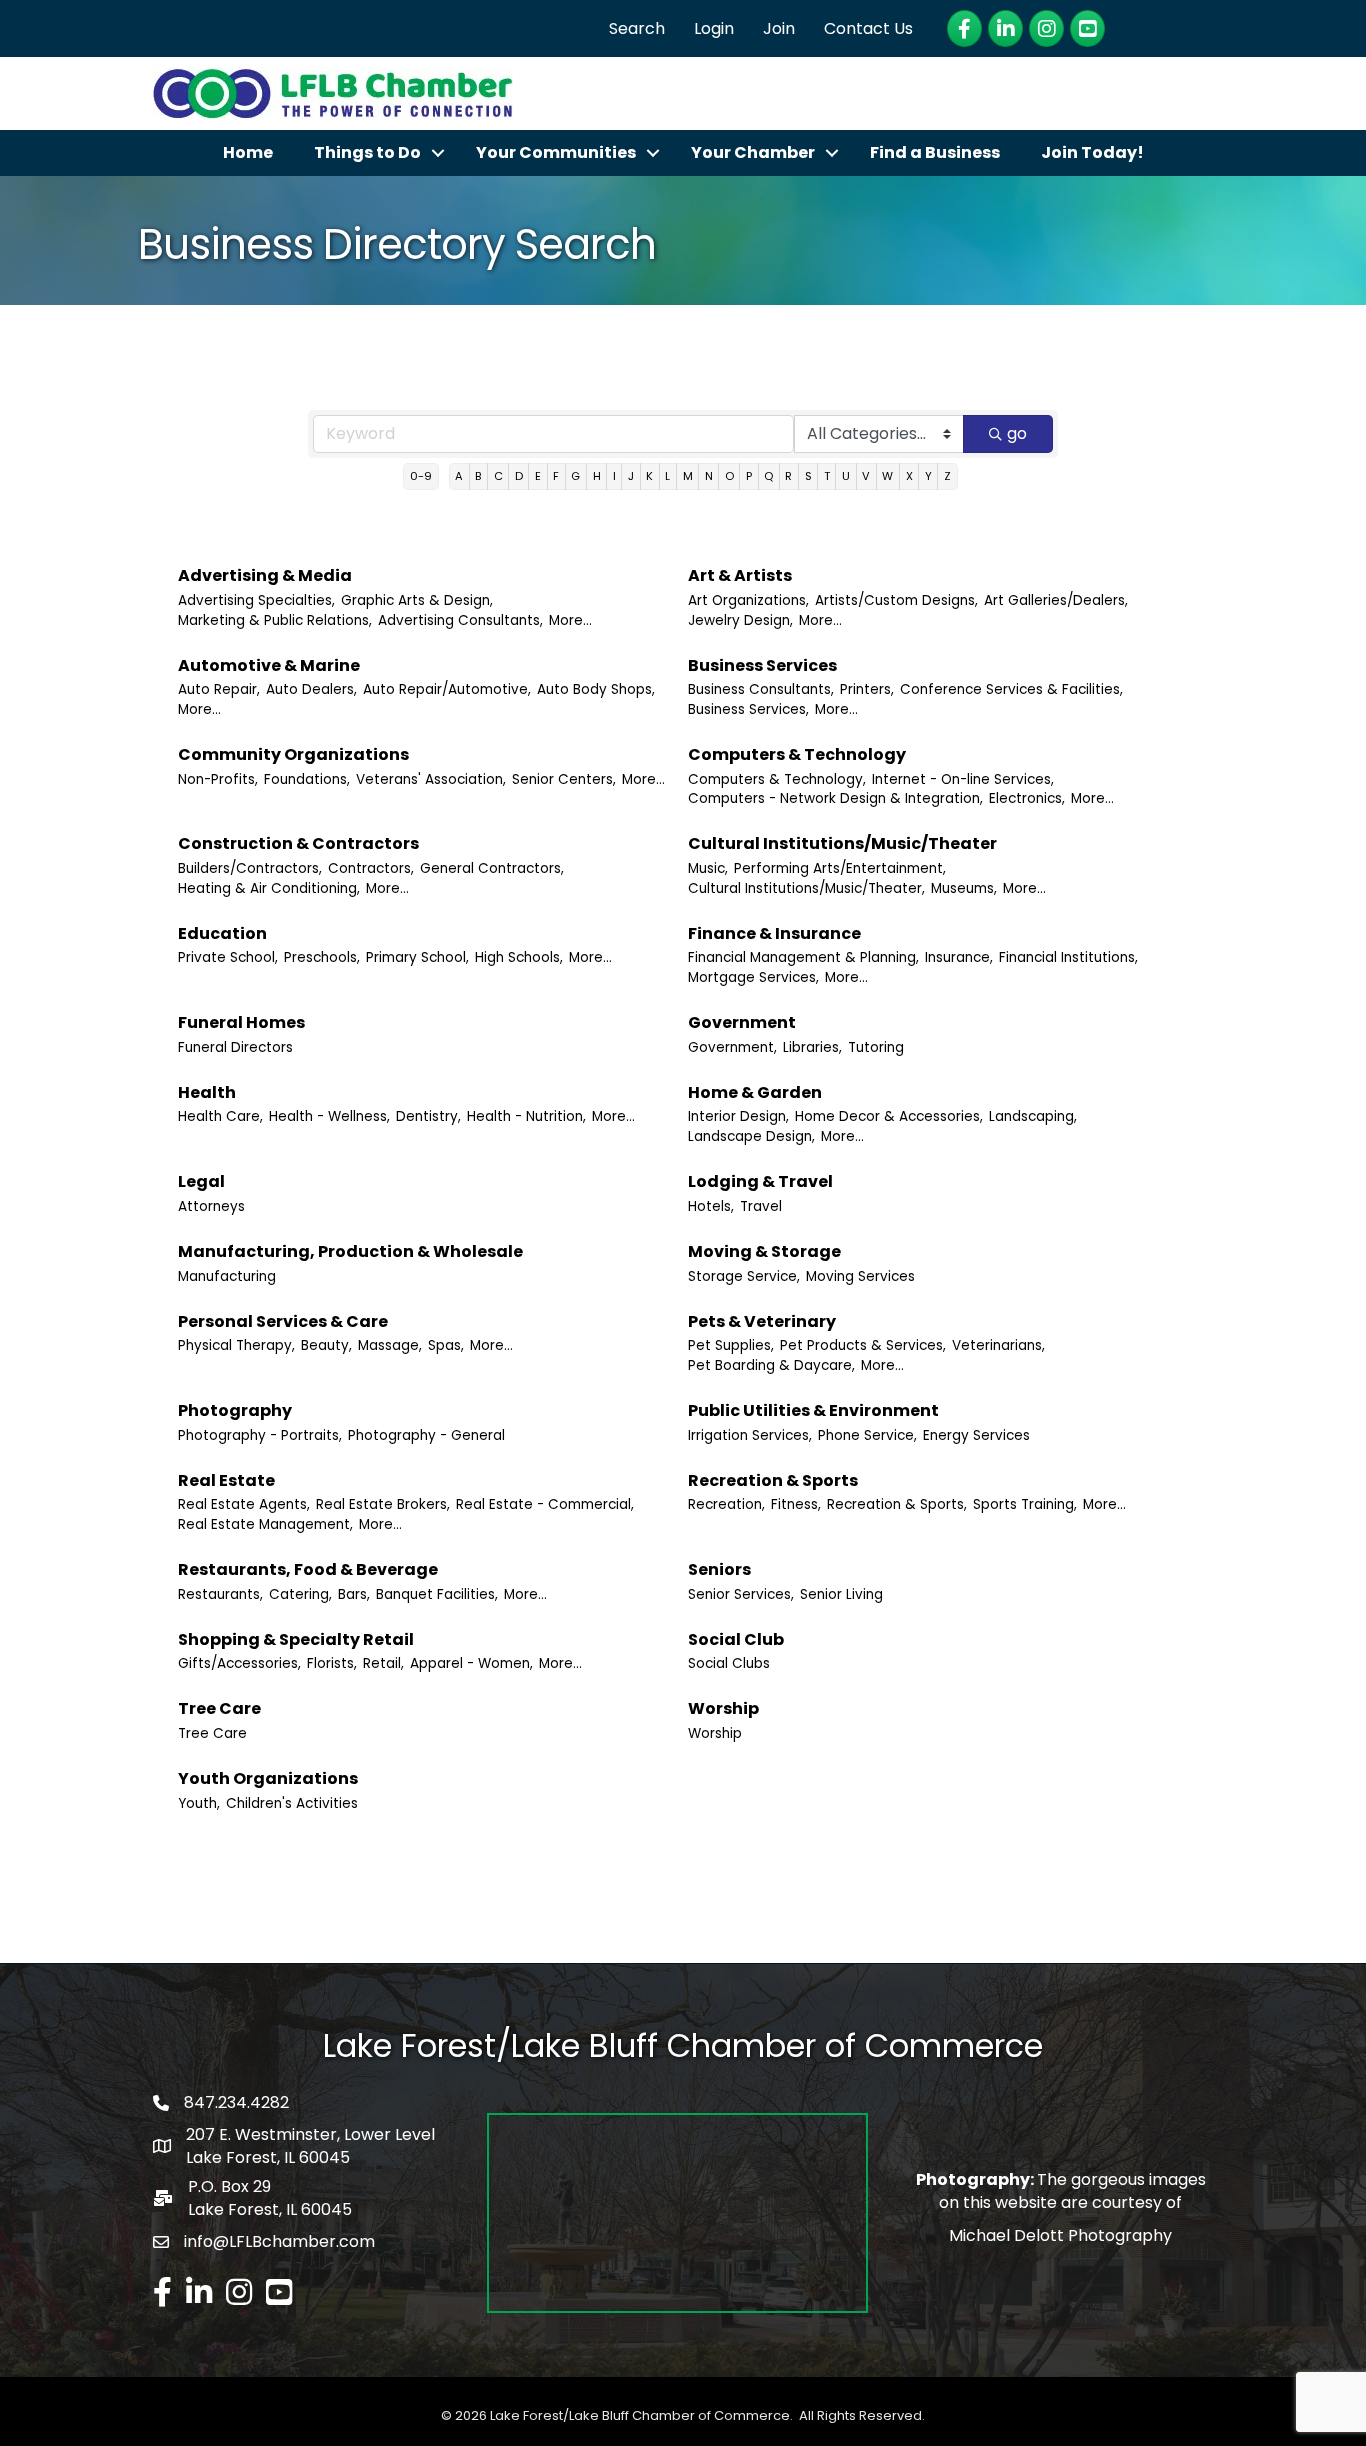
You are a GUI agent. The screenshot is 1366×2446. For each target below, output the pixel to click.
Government (742, 1022)
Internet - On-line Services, (963, 779)
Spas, (446, 1345)
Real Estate (226, 1480)
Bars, (354, 1594)
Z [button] (947, 476)
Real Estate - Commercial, (545, 1504)
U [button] (846, 476)
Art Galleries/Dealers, (1056, 600)
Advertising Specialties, (256, 600)
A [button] (459, 476)
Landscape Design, (751, 1136)
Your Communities (556, 152)
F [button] (556, 476)
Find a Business (935, 152)
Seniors (719, 1569)
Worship (723, 1708)
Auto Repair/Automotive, (447, 689)
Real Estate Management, (265, 1524)
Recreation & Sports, (897, 1504)
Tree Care (219, 1708)
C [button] (498, 476)
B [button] (478, 476)
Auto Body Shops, (596, 689)
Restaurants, (220, 1594)
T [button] (827, 476)
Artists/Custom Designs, (896, 600)
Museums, (964, 888)
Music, (708, 868)
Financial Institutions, (1068, 957)
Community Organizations (293, 754)
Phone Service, (867, 1435)
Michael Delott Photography (1060, 2235)
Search (637, 28)
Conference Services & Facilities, (1011, 689)
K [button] (649, 476)
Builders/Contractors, (250, 868)
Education (222, 933)
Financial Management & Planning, (803, 957)
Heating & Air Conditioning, (269, 888)
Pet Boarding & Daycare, (771, 1365)
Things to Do (367, 152)
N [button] (709, 476)
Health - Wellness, (329, 1116)
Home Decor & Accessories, (889, 1116)
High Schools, (519, 957)
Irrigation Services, (750, 1435)
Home (248, 152)
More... (570, 620)
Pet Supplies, (731, 1345)
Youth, (199, 1803)
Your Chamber (753, 152)
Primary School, (417, 957)
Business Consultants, (761, 689)
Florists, (332, 1663)
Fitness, (796, 1504)
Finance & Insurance (774, 933)
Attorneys (211, 1206)
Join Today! (1092, 152)
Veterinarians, (998, 1345)
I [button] (614, 476)
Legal (201, 1181)
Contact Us (868, 28)
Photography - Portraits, (260, 1435)
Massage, (390, 1345)
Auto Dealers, (311, 689)
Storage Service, (744, 1276)
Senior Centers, (564, 779)
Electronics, (1027, 798)
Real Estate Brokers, (383, 1504)
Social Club (736, 1639)
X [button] (909, 476)
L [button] (667, 476)
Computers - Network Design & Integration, (835, 798)
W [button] (887, 476)
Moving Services (860, 1276)
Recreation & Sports (773, 1480)
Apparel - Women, (471, 1663)
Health (207, 1092)
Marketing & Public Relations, (275, 620)
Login (714, 28)
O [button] (729, 476)
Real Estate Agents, (244, 1504)
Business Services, (748, 709)
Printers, (867, 689)
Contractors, (371, 868)
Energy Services (976, 1435)
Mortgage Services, (753, 977)
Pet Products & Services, (863, 1345)
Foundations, (307, 779)
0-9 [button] (421, 476)
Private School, (228, 957)
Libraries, (812, 1047)
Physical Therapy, (236, 1345)
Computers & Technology (797, 754)
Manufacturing (227, 1276)
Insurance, (959, 957)
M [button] (688, 476)
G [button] (575, 476)
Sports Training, (1025, 1504)
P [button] (749, 476)
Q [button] (768, 476)
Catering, (300, 1594)
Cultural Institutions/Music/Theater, (806, 888)
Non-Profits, (218, 779)
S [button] (808, 476)
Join (779, 28)
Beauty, (326, 1345)
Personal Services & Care (283, 1321)
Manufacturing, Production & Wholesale (350, 1251)
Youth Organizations (268, 1778)
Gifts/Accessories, (239, 1663)
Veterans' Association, (431, 779)
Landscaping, (1033, 1116)
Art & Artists (740, 575)
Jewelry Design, (740, 620)
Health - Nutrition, (526, 1116)
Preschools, (322, 957)
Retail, (383, 1663)
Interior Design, (738, 1116)
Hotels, (711, 1206)
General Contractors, (492, 868)
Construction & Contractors (298, 843)
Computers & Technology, (777, 779)
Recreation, (726, 1504)
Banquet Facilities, (437, 1594)
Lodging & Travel (760, 1181)
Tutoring (876, 1047)
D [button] (519, 476)
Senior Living (841, 1594)
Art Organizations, (748, 600)
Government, (732, 1047)
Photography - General (426, 1435)
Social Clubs (729, 1663)
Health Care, (220, 1116)
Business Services (762, 665)
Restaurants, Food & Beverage (308, 1569)
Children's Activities (292, 1803)
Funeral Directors (235, 1047)
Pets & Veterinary (762, 1321)
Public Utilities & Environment (813, 1410)
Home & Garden (755, 1092)
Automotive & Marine (269, 665)
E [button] (538, 476)
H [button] (597, 476)
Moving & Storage (764, 1251)
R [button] (788, 476)
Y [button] (928, 476)
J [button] (631, 476)
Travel (761, 1206)
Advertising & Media (265, 575)
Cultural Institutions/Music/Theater (842, 843)
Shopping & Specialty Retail (296, 1639)
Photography (235, 1410)
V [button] (866, 476)
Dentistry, (428, 1116)
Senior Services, (741, 1594)
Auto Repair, (219, 689)
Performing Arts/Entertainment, (840, 868)
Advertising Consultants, (460, 620)
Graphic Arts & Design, (417, 600)
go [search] (1017, 433)
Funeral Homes (241, 1022)
